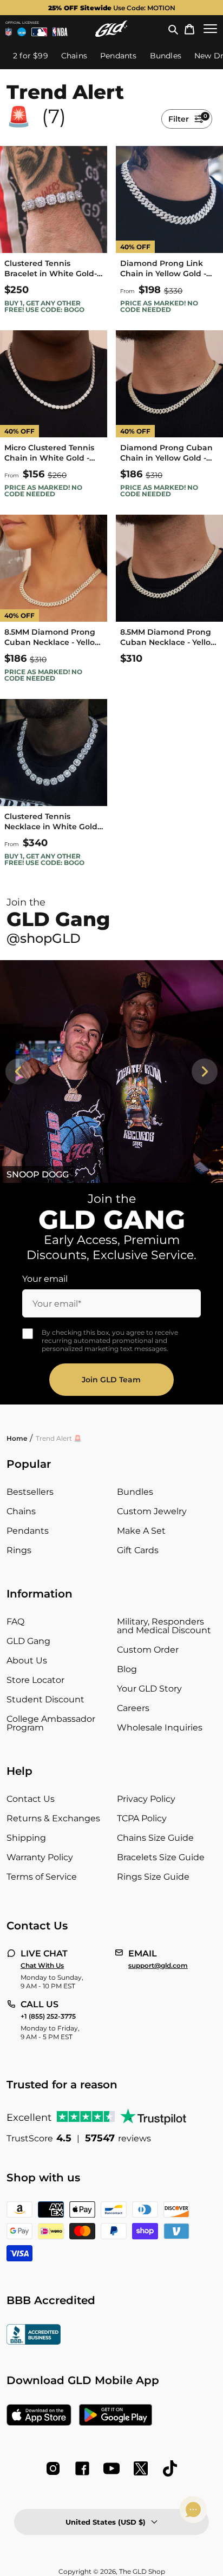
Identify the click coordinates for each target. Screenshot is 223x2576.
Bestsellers (30, 1492)
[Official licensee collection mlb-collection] (40, 32)
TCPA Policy (142, 1818)
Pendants (28, 1531)
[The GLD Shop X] (141, 2468)
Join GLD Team (111, 1380)
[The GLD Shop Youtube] (111, 2468)
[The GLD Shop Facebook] (82, 2468)
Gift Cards (138, 1550)
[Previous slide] (18, 1071)
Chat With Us (42, 1966)
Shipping (26, 1838)
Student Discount (45, 1699)
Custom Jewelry (152, 1511)
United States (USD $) (106, 2522)
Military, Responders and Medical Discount (164, 1626)
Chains (21, 1511)
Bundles (135, 1492)
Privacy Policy (146, 1799)
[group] (111, 8)
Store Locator (35, 1680)
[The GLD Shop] (111, 29)
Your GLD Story (149, 1689)
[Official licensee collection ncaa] (22, 32)
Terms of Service (42, 1877)
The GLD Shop (142, 2571)
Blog (127, 1669)
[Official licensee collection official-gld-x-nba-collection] (60, 32)
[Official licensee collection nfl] (9, 32)
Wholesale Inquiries (160, 1728)
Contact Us (31, 1799)
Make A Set (141, 1531)
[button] (173, 29)
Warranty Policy (40, 1857)
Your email (45, 1279)
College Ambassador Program (51, 1723)
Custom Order (148, 1650)
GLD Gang (28, 1641)
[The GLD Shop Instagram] (53, 2468)
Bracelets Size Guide (161, 1857)
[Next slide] (205, 1071)
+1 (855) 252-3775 (48, 2016)
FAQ (15, 1622)
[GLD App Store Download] (39, 2416)
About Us (27, 1660)
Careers (133, 1708)
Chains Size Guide (155, 1838)
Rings (19, 1550)
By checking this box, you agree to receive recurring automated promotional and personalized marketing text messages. (110, 1340)
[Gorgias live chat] (193, 2510)
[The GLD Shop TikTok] (170, 2468)
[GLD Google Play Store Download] (116, 2416)
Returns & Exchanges (53, 1818)
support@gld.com (158, 1966)
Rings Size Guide (153, 1877)
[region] (111, 1071)
